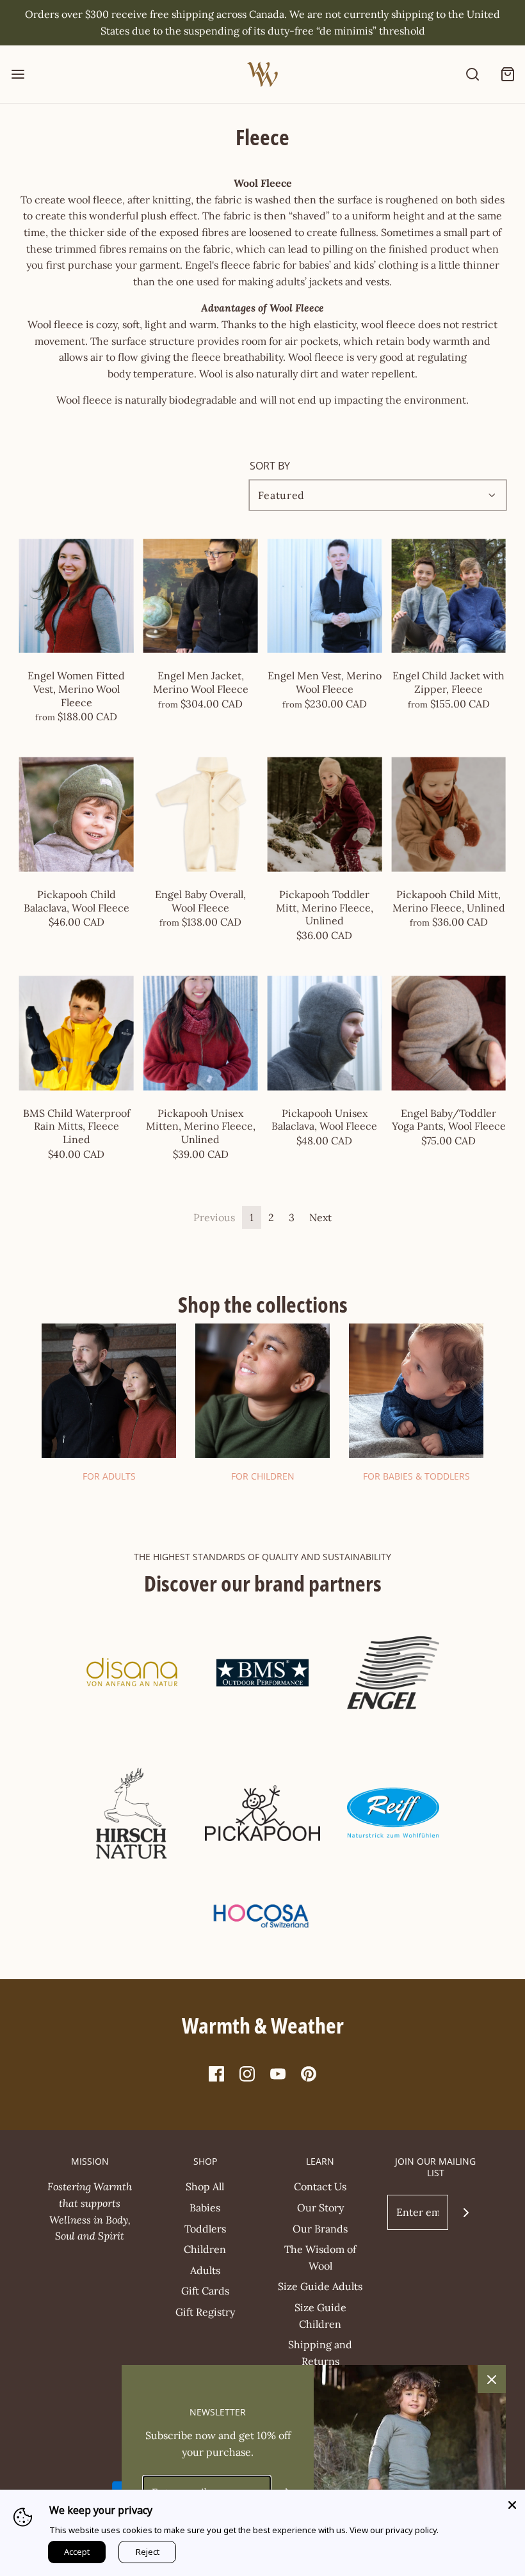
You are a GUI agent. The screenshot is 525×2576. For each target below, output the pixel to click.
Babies (205, 2208)
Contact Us (320, 2186)
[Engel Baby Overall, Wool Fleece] (201, 815)
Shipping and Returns (320, 2353)
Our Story (320, 2208)
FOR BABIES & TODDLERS (416, 1476)
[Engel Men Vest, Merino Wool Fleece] (325, 596)
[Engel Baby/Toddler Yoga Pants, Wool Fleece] (448, 1033)
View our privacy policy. (394, 2530)
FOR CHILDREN (263, 1476)
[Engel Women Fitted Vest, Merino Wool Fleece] (77, 596)
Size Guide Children (320, 2316)
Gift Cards (205, 2291)
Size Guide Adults (320, 2286)
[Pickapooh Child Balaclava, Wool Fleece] (77, 815)
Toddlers (205, 2229)
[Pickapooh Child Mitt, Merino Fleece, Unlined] (448, 815)
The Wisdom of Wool (320, 2257)
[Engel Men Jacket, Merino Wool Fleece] (201, 596)
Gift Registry (205, 2312)
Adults (205, 2270)
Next (320, 1217)
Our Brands (320, 2229)
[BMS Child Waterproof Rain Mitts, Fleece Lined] (77, 1033)
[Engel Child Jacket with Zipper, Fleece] (448, 596)
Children (205, 2249)
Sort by (270, 466)
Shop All (205, 2186)
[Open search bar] (472, 75)
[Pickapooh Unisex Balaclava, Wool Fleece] (325, 1033)
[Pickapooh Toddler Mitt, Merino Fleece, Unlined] (325, 815)
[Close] (512, 2502)
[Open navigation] (18, 75)
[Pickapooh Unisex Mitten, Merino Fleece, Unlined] (201, 1033)
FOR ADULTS (109, 1476)
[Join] (466, 2212)
